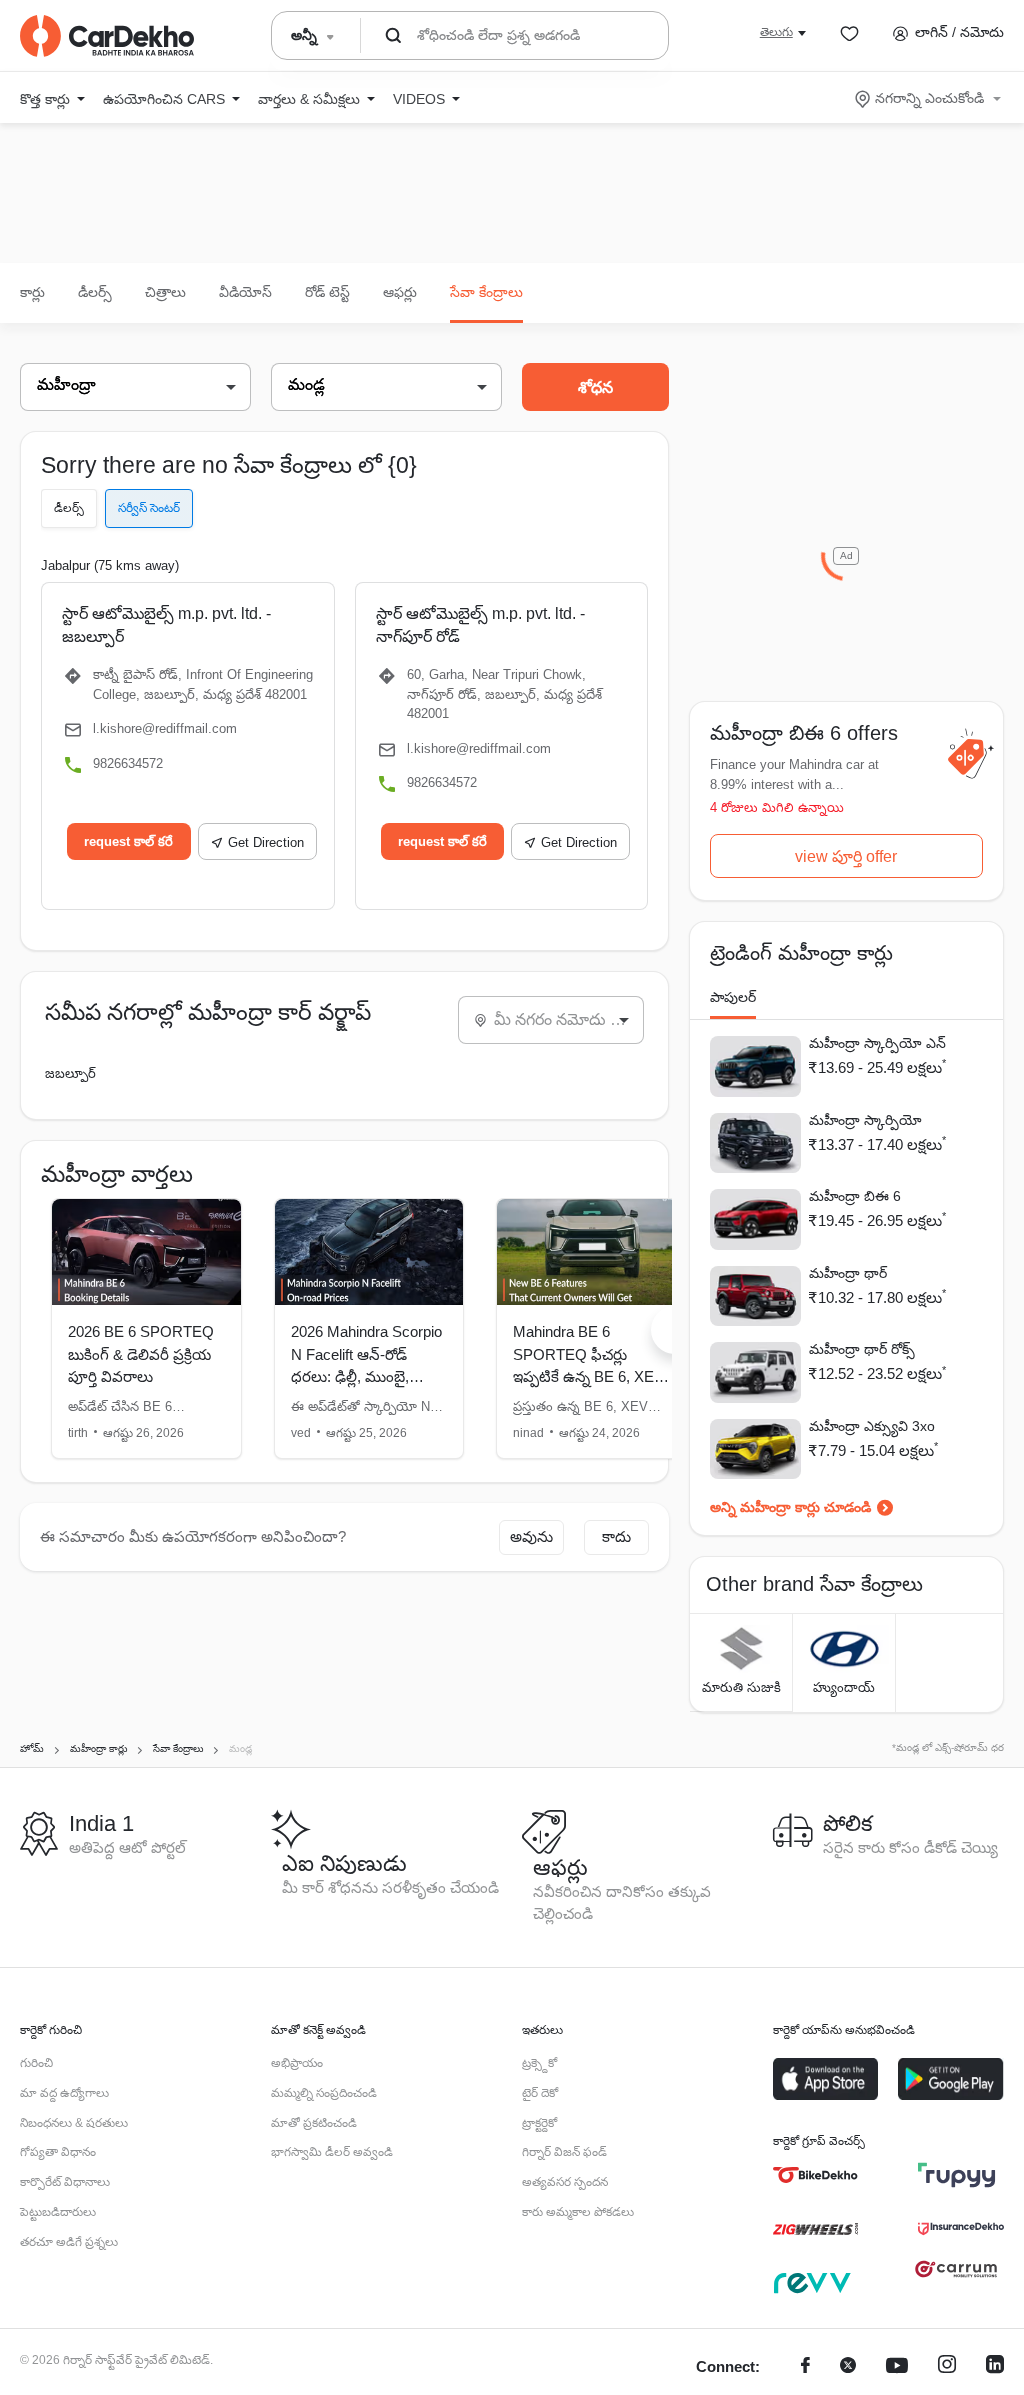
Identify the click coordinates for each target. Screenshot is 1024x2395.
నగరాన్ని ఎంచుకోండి (929, 98)
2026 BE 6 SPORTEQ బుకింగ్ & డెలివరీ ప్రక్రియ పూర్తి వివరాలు (141, 1354)
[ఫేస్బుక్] (805, 2367)
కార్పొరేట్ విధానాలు (65, 2182)
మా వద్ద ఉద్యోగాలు (64, 2093)
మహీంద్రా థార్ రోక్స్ (862, 1349)
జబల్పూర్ (70, 1073)
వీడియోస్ (245, 292)
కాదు (616, 1536)
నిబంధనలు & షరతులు (74, 2123)
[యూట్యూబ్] (897, 2367)
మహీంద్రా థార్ (848, 1273)
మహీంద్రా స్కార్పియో (865, 1120)
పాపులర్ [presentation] (733, 997)
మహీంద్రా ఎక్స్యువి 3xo (872, 1426)
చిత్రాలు (165, 292)
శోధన (595, 387)
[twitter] (848, 2367)
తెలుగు (776, 32)
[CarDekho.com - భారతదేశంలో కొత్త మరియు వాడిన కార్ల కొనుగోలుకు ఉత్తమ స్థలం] (107, 36)
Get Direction (266, 842)
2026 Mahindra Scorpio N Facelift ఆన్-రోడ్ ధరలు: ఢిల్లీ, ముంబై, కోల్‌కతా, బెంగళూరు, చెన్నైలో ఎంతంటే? (366, 1376)
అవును (531, 1536)
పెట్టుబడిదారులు (58, 2212)
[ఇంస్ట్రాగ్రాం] (947, 2367)
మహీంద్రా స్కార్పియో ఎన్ (877, 1043)
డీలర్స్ (95, 292)
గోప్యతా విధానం (58, 2152)
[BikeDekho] (815, 2175)
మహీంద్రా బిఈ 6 (855, 1196)
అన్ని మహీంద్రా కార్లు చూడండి (790, 1507)
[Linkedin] (995, 2367)
